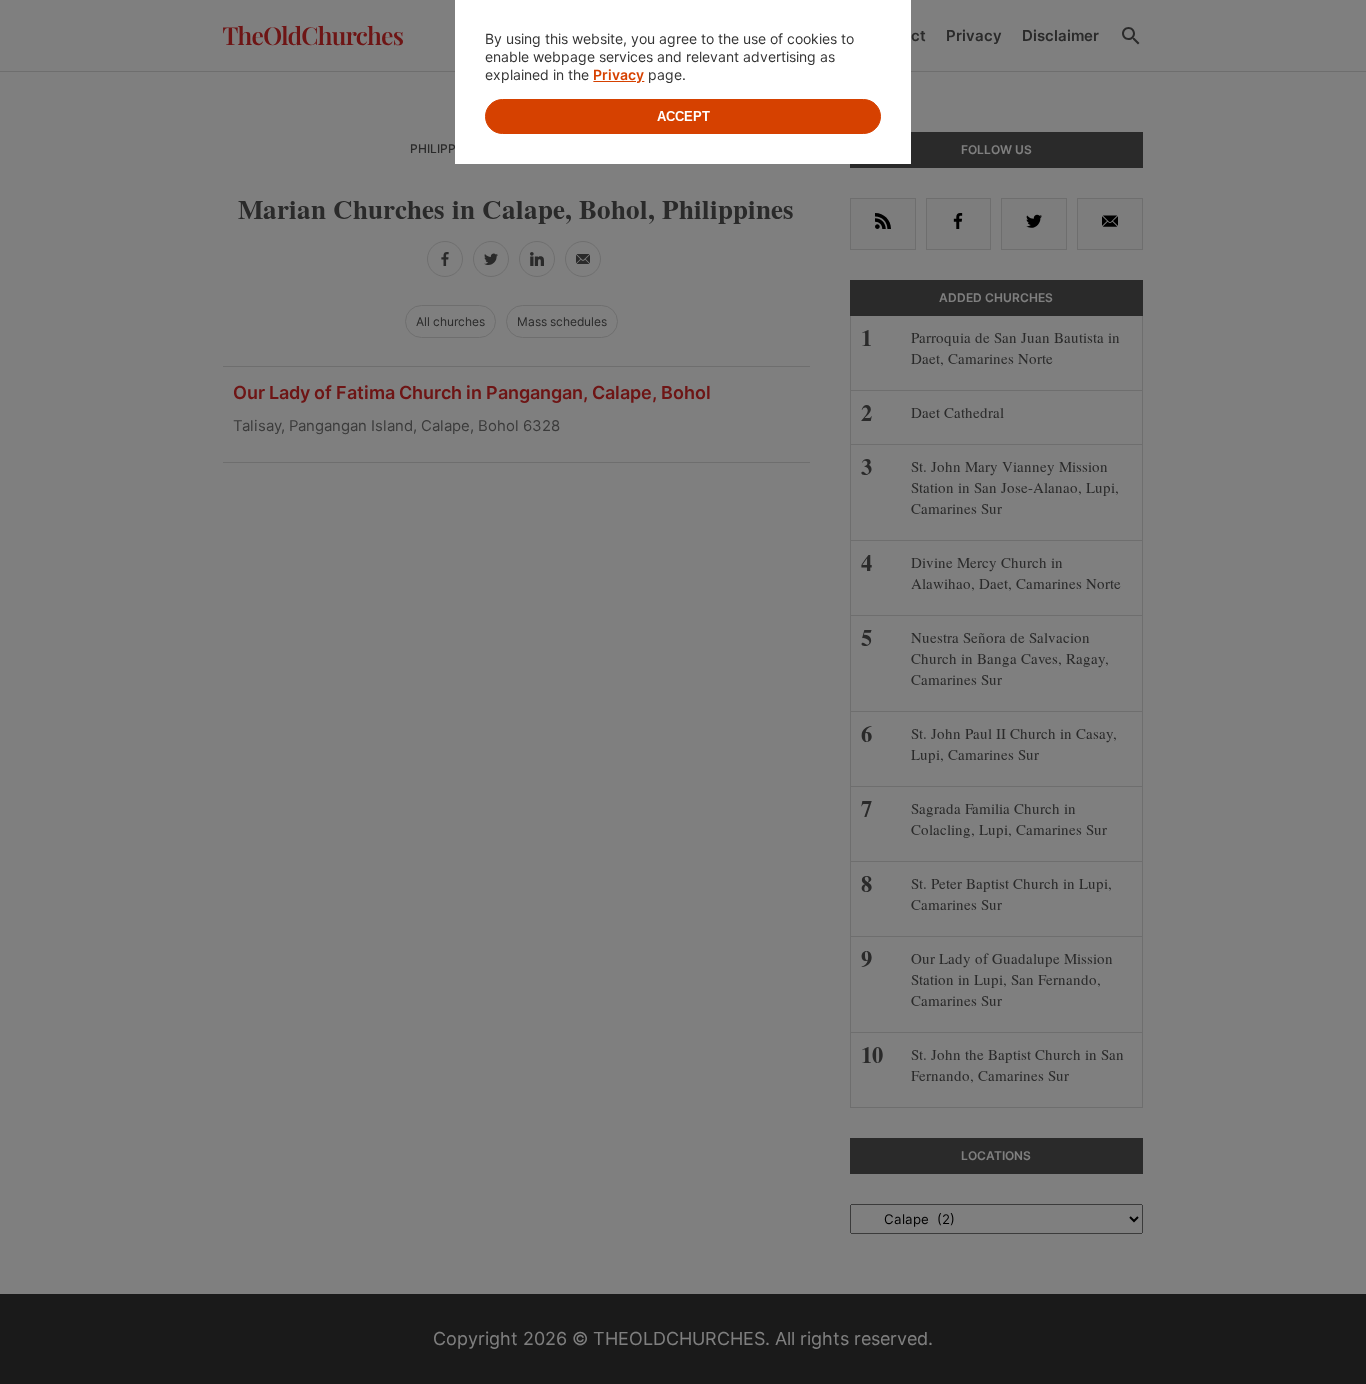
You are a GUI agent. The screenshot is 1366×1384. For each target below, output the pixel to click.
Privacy (618, 74)
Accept (683, 116)
